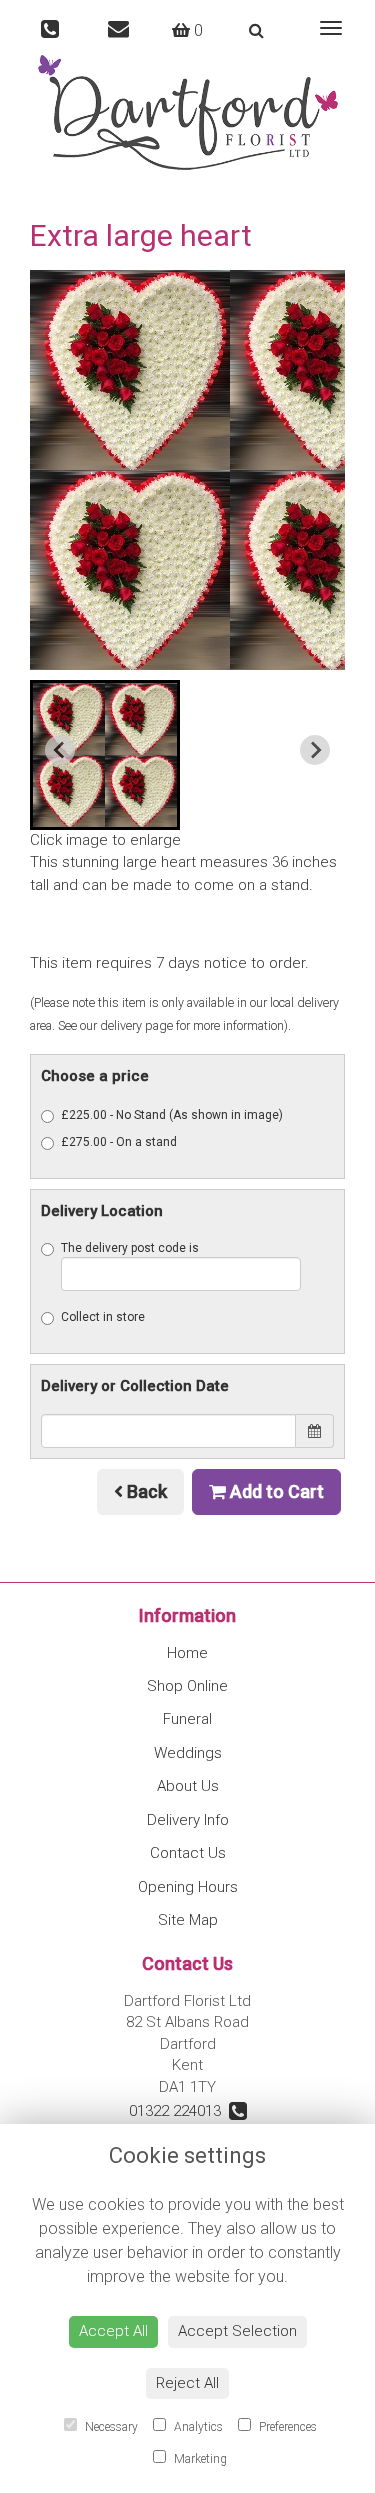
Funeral (187, 1719)
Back (145, 1491)
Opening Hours (188, 1887)
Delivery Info (188, 1820)
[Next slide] (315, 750)
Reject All (187, 2383)
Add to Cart (275, 1491)
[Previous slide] (60, 750)
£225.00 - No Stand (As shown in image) (172, 1115)
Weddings (188, 1753)
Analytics (197, 2427)
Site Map (188, 1920)
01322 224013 (179, 2111)
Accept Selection (237, 2331)
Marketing (199, 2459)
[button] (105, 755)
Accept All (113, 2331)
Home (187, 1653)
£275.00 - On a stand (119, 1142)
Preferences (286, 2427)
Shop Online (187, 1686)
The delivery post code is (130, 1248)
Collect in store (103, 1317)
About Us (188, 1786)
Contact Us (188, 1853)
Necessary (110, 2427)
